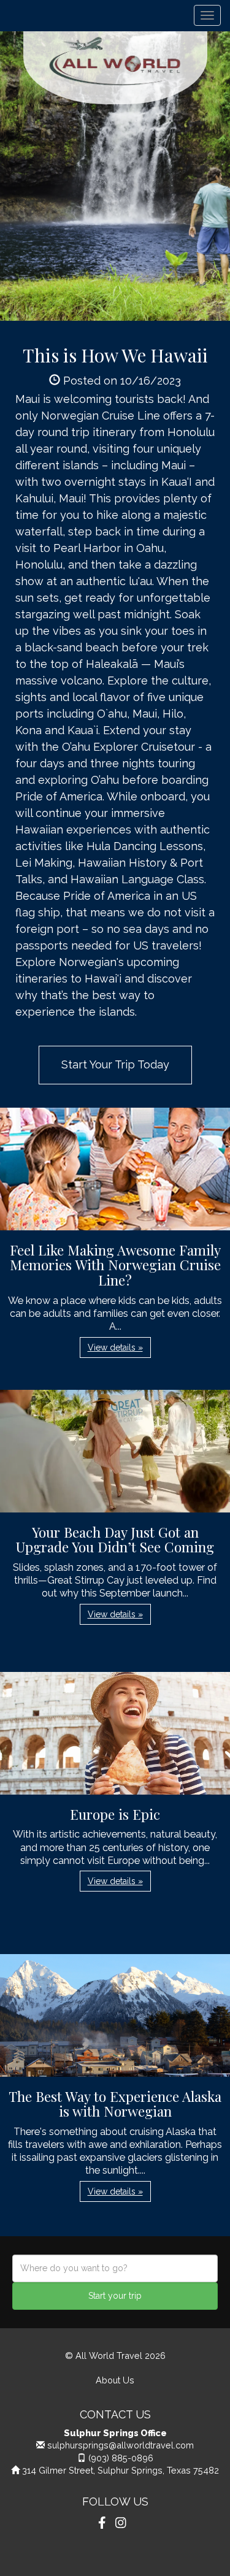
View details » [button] (115, 1347)
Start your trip (115, 2296)
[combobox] (115, 2268)
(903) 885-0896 (121, 2458)
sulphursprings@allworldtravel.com (121, 2445)
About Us (115, 2380)
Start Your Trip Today (115, 1064)
